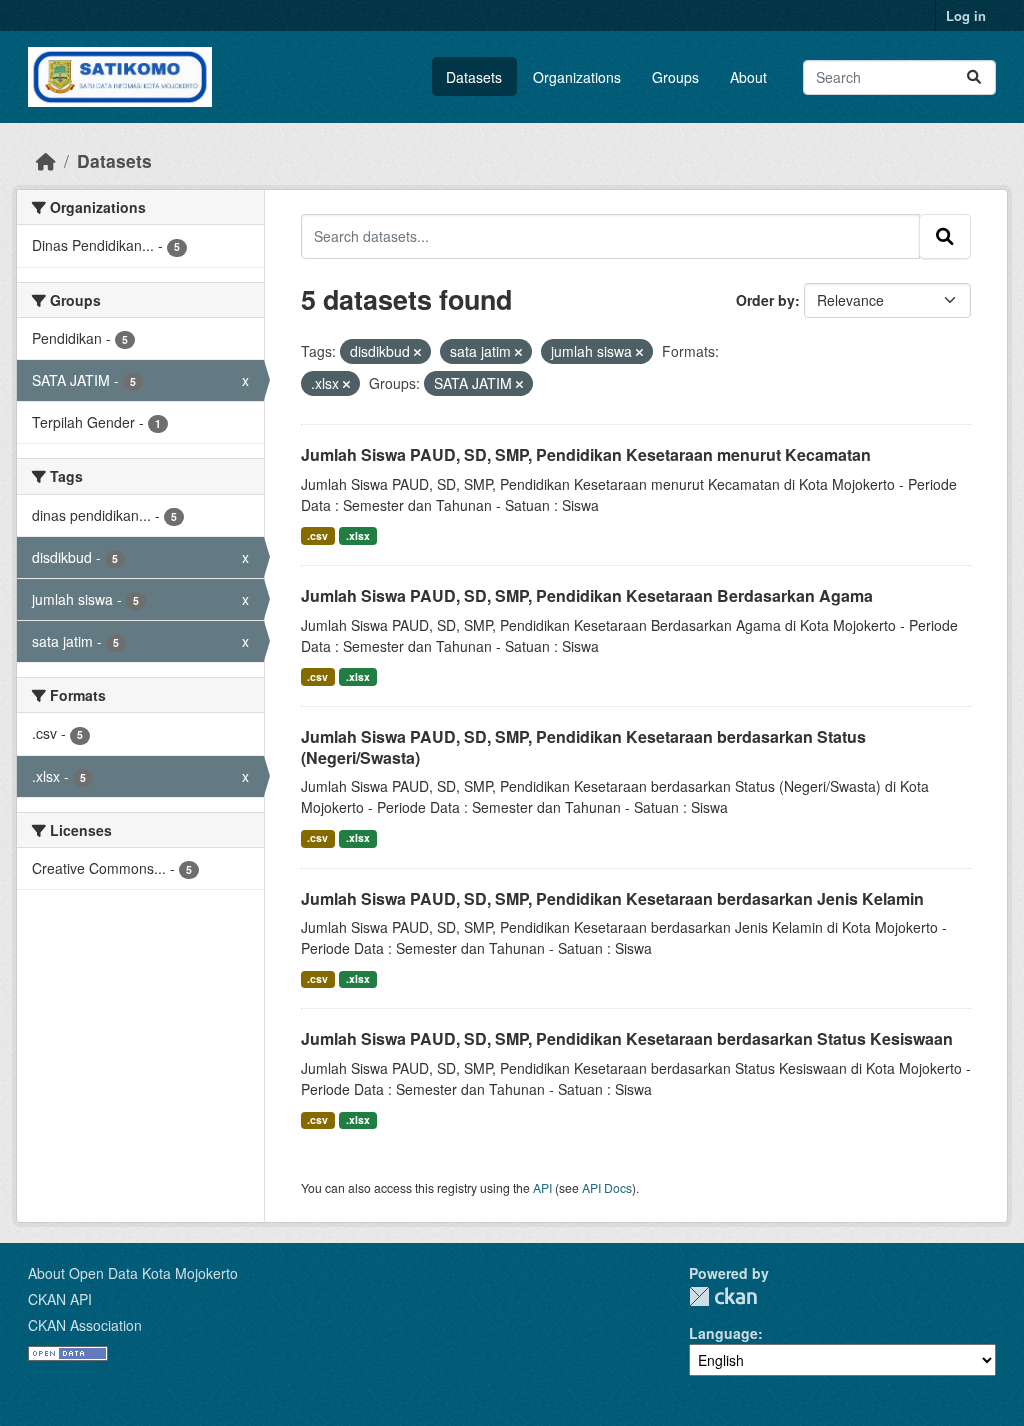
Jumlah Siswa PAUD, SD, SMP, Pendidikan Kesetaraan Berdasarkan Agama (587, 595)
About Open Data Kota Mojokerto (133, 1273)
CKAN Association (85, 1325)
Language (723, 1333)
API (542, 1187)
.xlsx (358, 535)
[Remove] (417, 352)
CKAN (723, 1296)
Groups (675, 77)
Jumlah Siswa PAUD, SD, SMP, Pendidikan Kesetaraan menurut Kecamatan (586, 454)
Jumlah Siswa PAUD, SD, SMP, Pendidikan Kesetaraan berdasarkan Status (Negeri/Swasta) (583, 747)
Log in (966, 15)
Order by (765, 300)
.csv (317, 535)
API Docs (607, 1187)
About (748, 77)
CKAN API (60, 1299)
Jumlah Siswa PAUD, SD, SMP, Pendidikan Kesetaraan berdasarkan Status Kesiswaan (627, 1038)
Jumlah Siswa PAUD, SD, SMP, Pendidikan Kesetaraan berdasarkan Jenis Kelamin (612, 898)
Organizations (577, 77)
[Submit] (974, 77)
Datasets (474, 77)
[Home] (46, 160)
